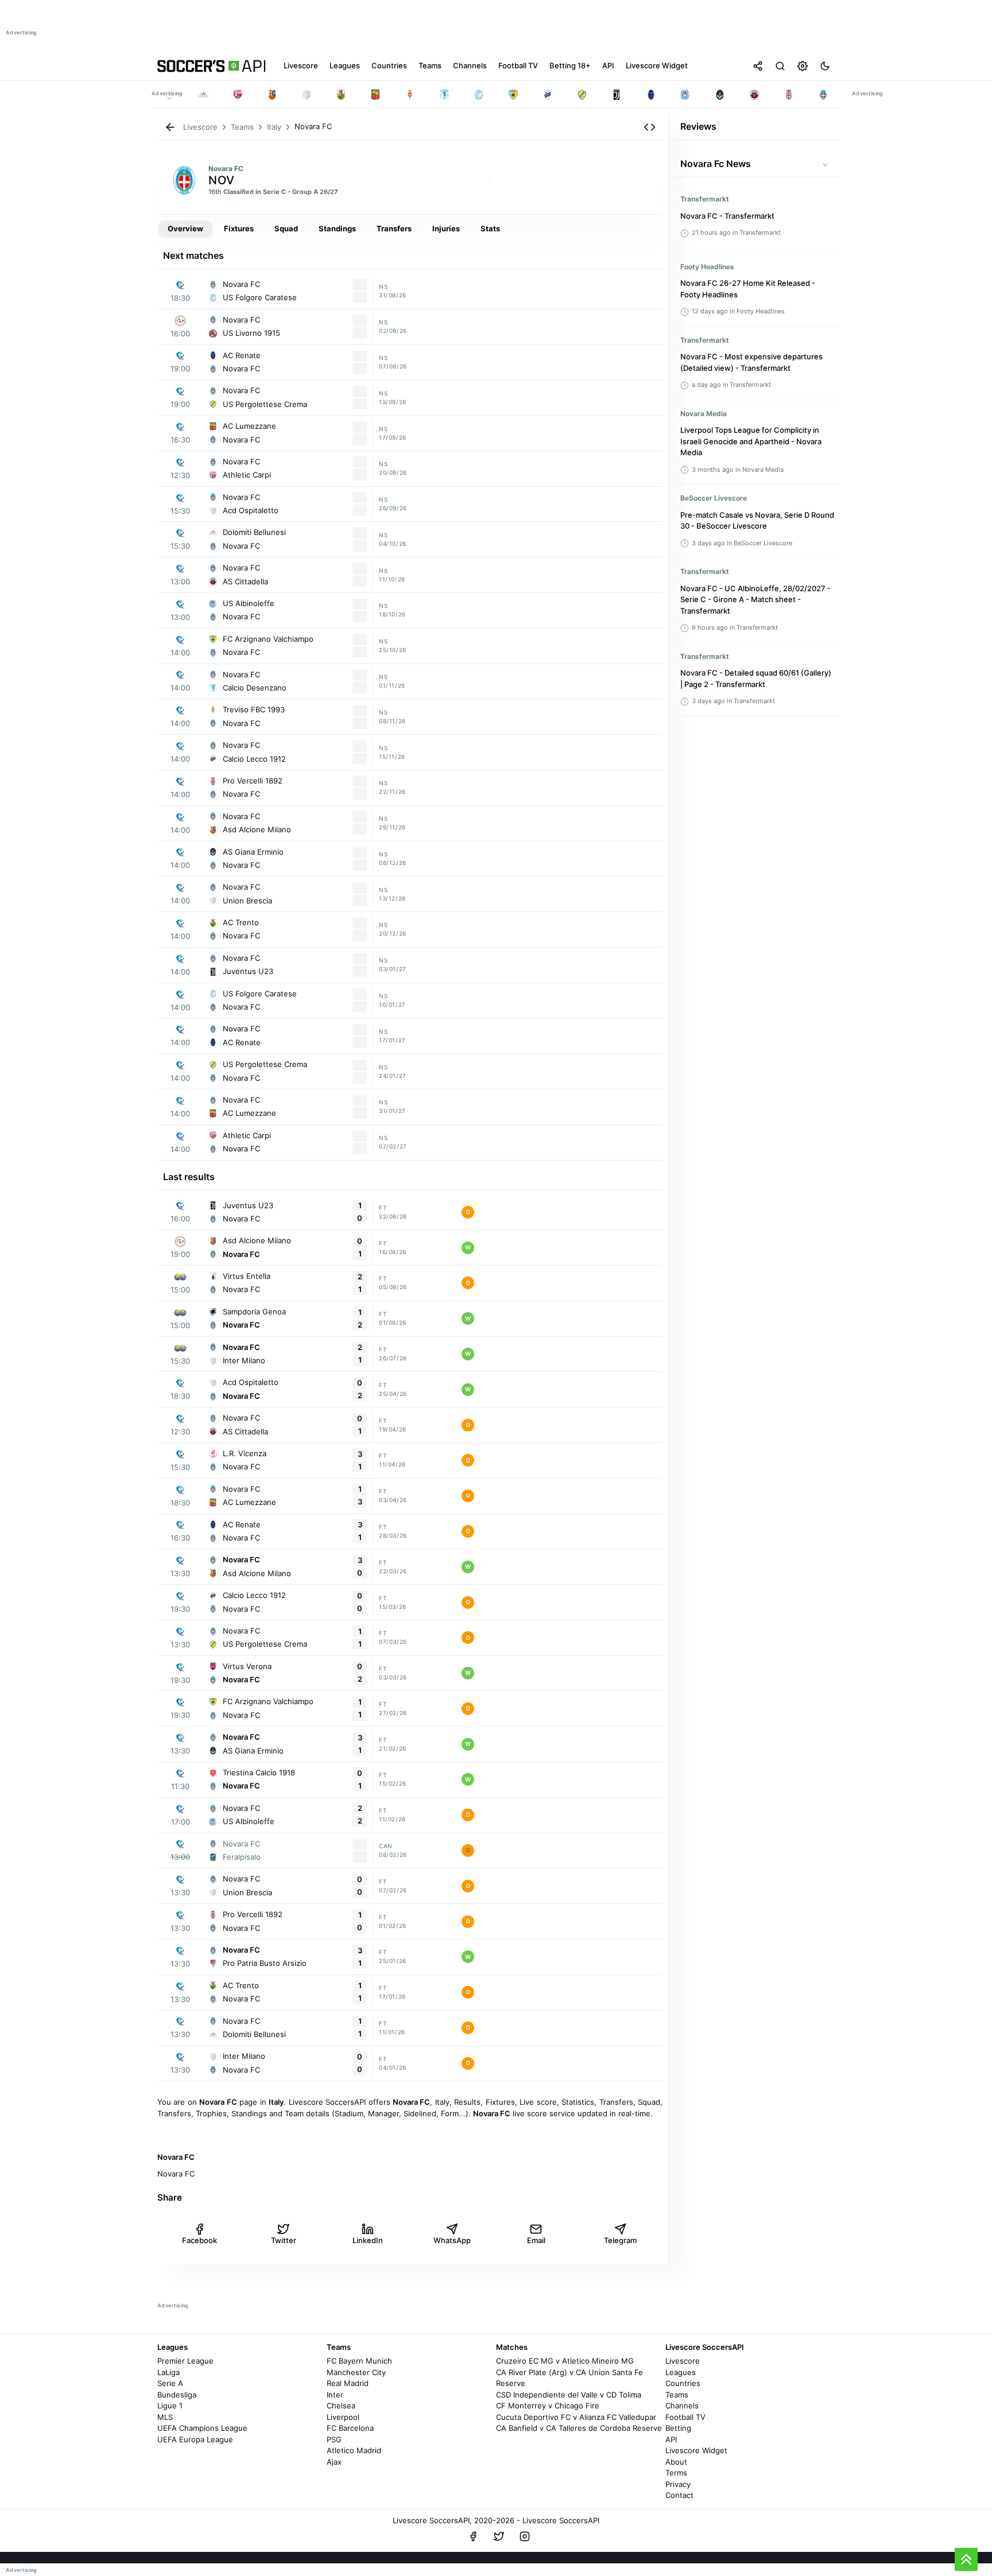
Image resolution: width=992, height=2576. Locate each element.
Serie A (170, 2383)
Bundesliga (177, 2395)
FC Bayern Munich (359, 2361)
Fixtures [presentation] (239, 228)
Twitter (284, 2240)
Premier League (185, 2361)
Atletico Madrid (354, 2450)
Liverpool (343, 2417)
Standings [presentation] (337, 228)
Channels (682, 2406)
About (676, 2462)
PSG (334, 2439)
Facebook (199, 2240)
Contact (679, 2495)
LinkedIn (368, 2240)
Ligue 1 (170, 2406)
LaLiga (168, 2372)
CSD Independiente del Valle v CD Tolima (569, 2395)
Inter (335, 2395)
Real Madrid (348, 2383)
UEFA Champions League (202, 2428)
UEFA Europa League (195, 2439)
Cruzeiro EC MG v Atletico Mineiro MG (565, 2361)
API (671, 2439)
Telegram (620, 2240)
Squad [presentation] (286, 228)
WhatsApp (452, 2240)
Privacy (678, 2484)
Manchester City (356, 2372)
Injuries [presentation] (446, 228)
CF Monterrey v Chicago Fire (548, 2406)
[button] (650, 127)
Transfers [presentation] (394, 228)
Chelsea (341, 2406)
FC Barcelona (350, 2428)
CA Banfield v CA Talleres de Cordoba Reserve (579, 2428)
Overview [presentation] (185, 228)
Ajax (334, 2462)
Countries (683, 2383)
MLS (165, 2417)
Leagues (681, 2372)
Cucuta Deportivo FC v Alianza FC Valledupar (576, 2417)
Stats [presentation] (490, 228)
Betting (678, 2428)
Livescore (683, 2361)
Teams (677, 2395)
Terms (676, 2473)
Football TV (685, 2417)
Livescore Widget (696, 2450)
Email (536, 2240)
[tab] (185, 229)
